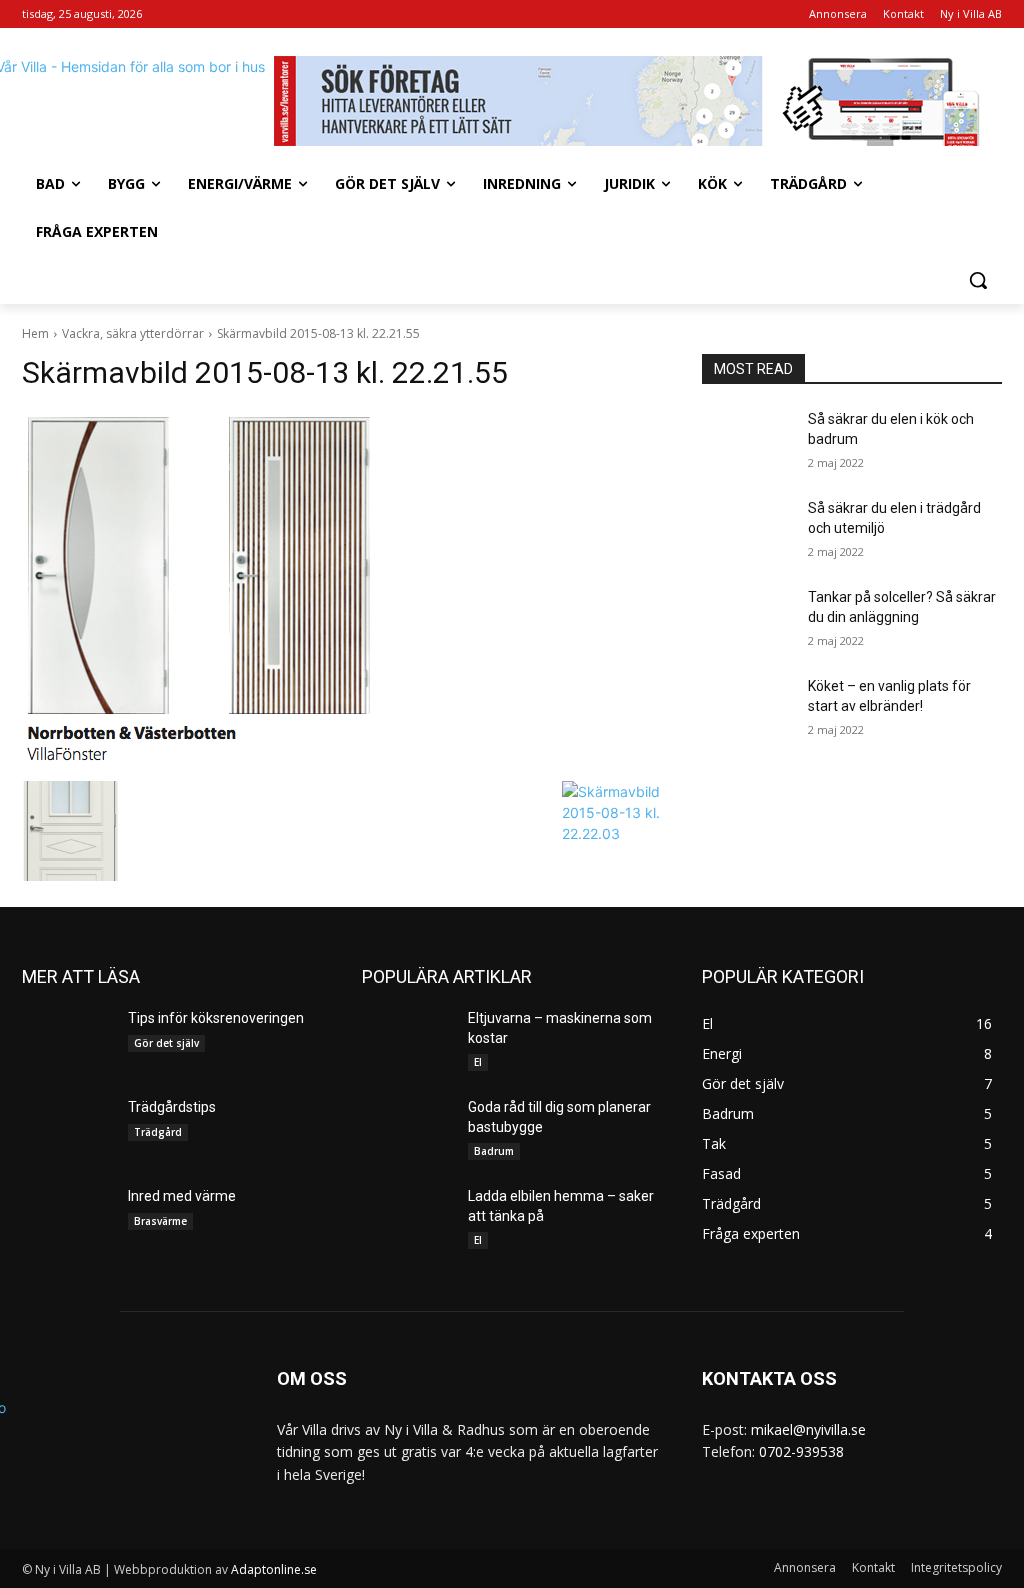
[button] (978, 280)
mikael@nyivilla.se (808, 1429)
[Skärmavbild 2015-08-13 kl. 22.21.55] (342, 591)
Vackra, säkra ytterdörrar (133, 333)
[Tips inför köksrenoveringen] (67, 1040)
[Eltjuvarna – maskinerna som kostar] (407, 1040)
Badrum (494, 1151)
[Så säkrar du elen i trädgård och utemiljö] (747, 530)
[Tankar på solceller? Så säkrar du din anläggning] (747, 619)
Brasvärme (160, 1221)
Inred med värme (182, 1196)
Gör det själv (166, 1043)
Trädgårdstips (172, 1107)
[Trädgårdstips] (67, 1129)
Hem (35, 333)
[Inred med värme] (67, 1218)
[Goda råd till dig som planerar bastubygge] (407, 1129)
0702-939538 (801, 1451)
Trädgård (158, 1132)
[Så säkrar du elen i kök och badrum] (747, 441)
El (478, 1062)
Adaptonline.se (274, 1569)
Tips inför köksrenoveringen (216, 1018)
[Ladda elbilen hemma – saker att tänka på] (407, 1218)
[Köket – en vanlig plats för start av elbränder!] (747, 708)
